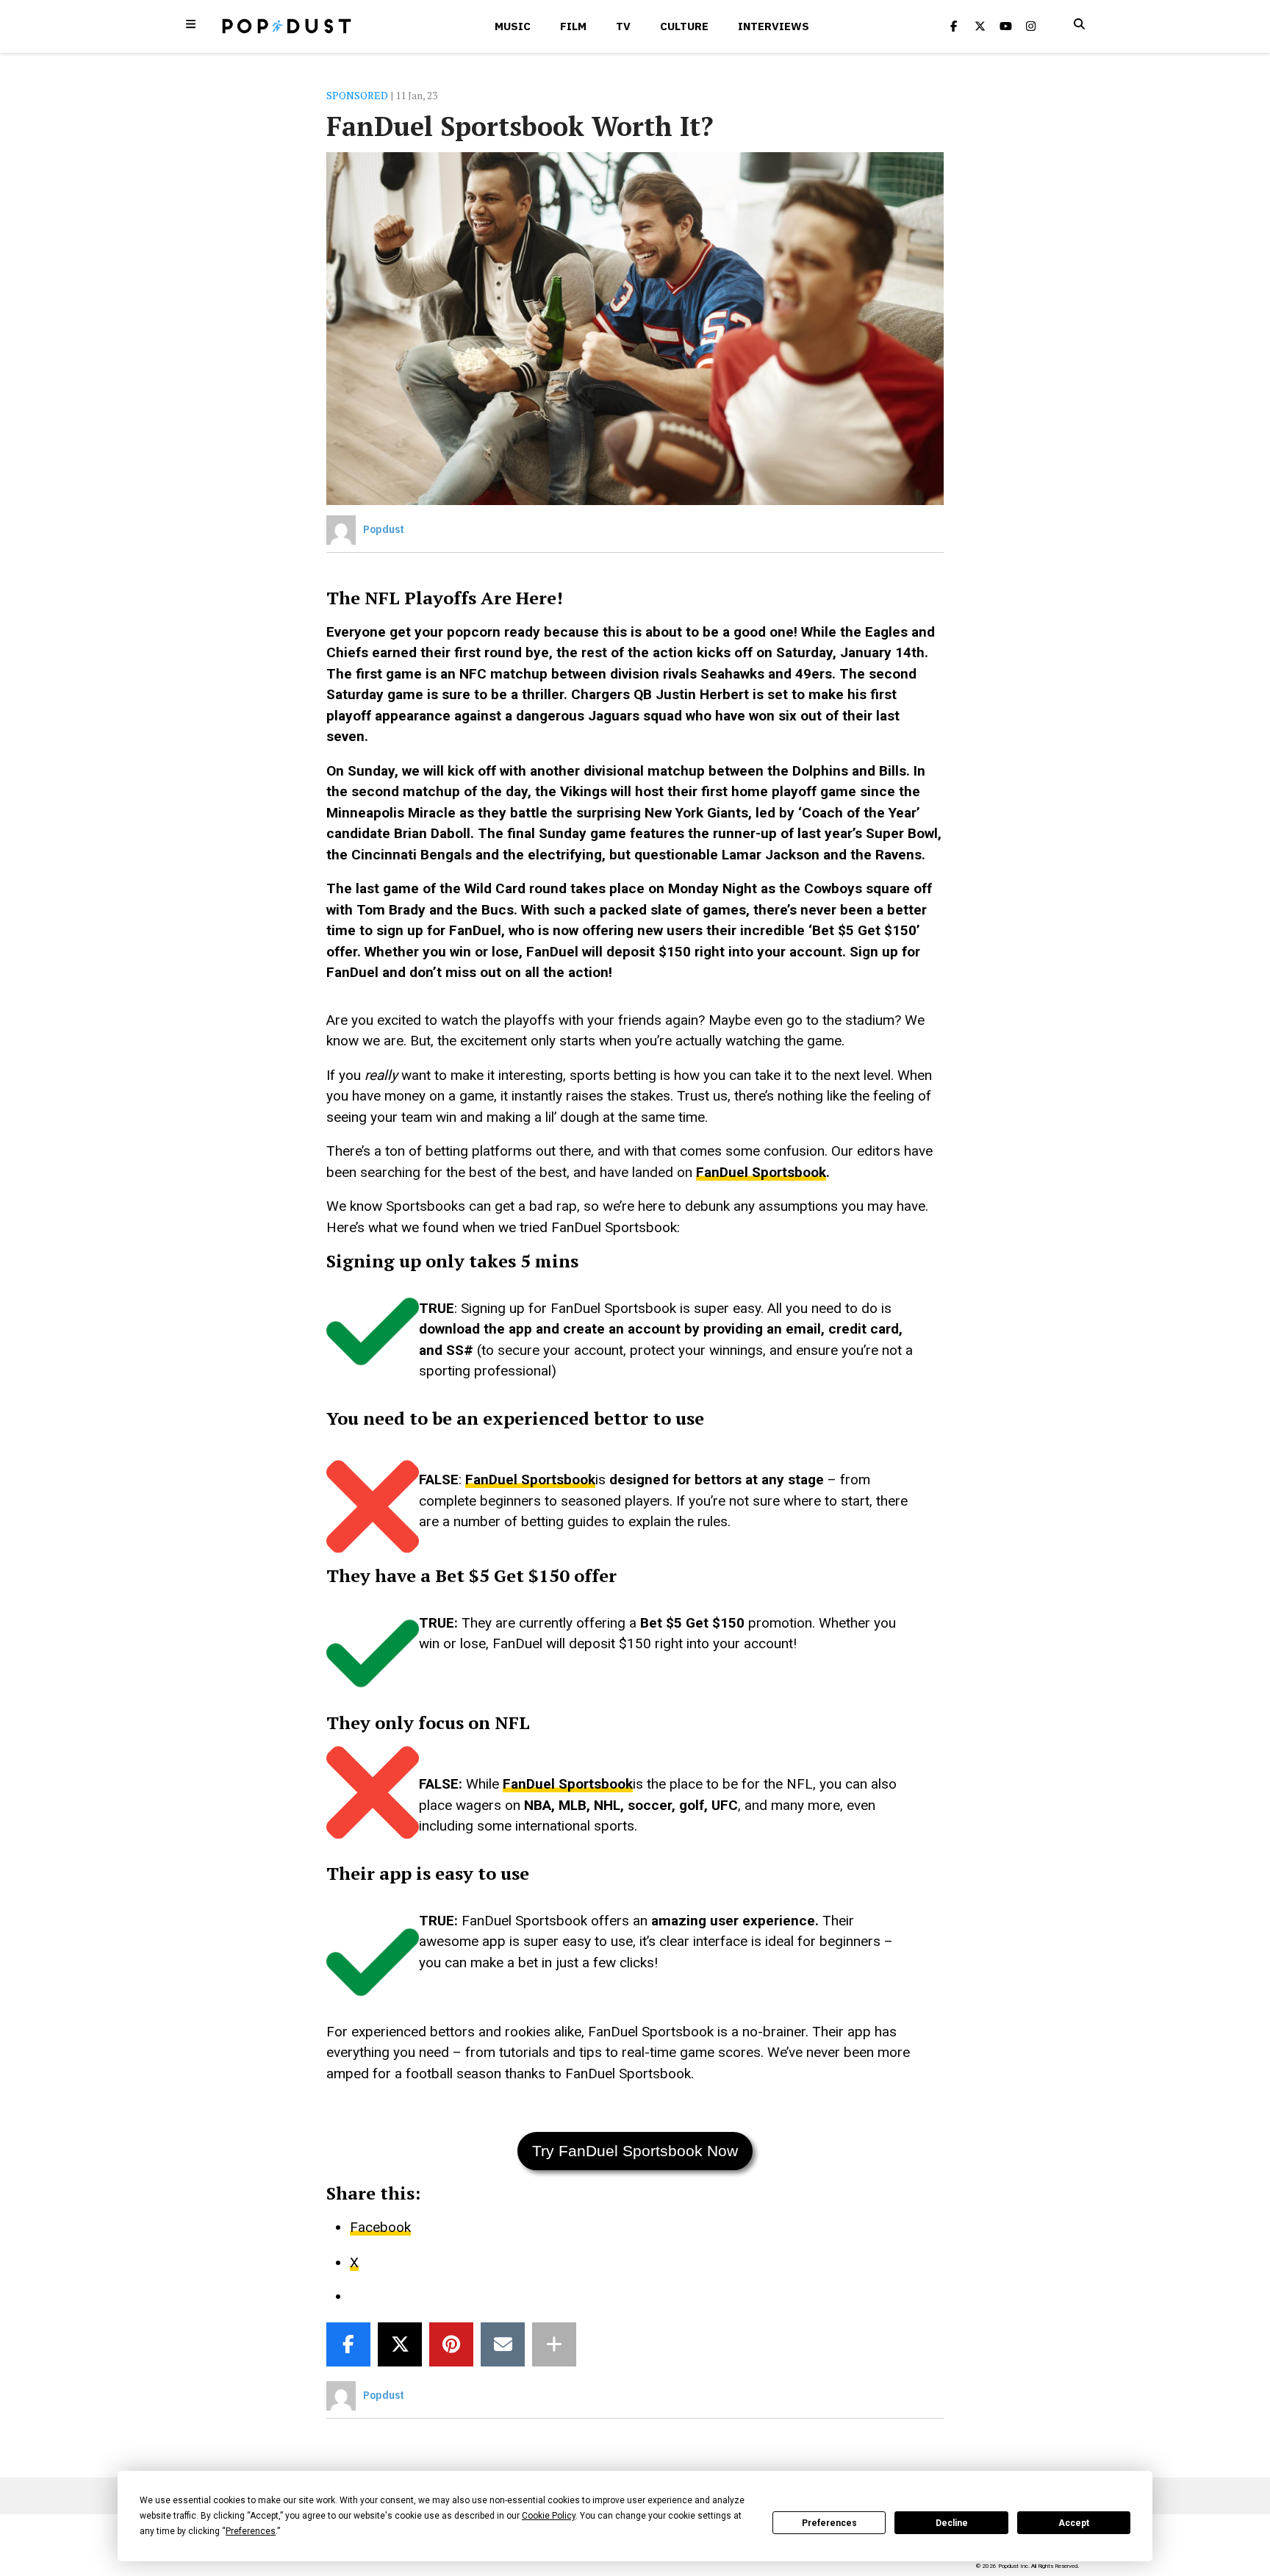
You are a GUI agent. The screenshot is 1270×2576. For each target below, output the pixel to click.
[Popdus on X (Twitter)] (980, 26)
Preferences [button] (251, 2531)
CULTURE (684, 26)
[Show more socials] (554, 2344)
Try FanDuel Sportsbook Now (635, 2151)
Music (513, 26)
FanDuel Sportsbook (761, 1172)
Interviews (774, 26)
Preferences (829, 2523)
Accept (1074, 2523)
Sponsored (357, 95)
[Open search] (1079, 24)
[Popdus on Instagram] (1031, 26)
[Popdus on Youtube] (1005, 26)
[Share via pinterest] (451, 2344)
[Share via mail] (503, 2344)
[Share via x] (400, 2344)
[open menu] (191, 24)
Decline (952, 2523)
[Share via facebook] (348, 2344)
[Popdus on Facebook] (954, 26)
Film (573, 26)
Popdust (384, 529)
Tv (623, 26)
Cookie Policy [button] (549, 2516)
